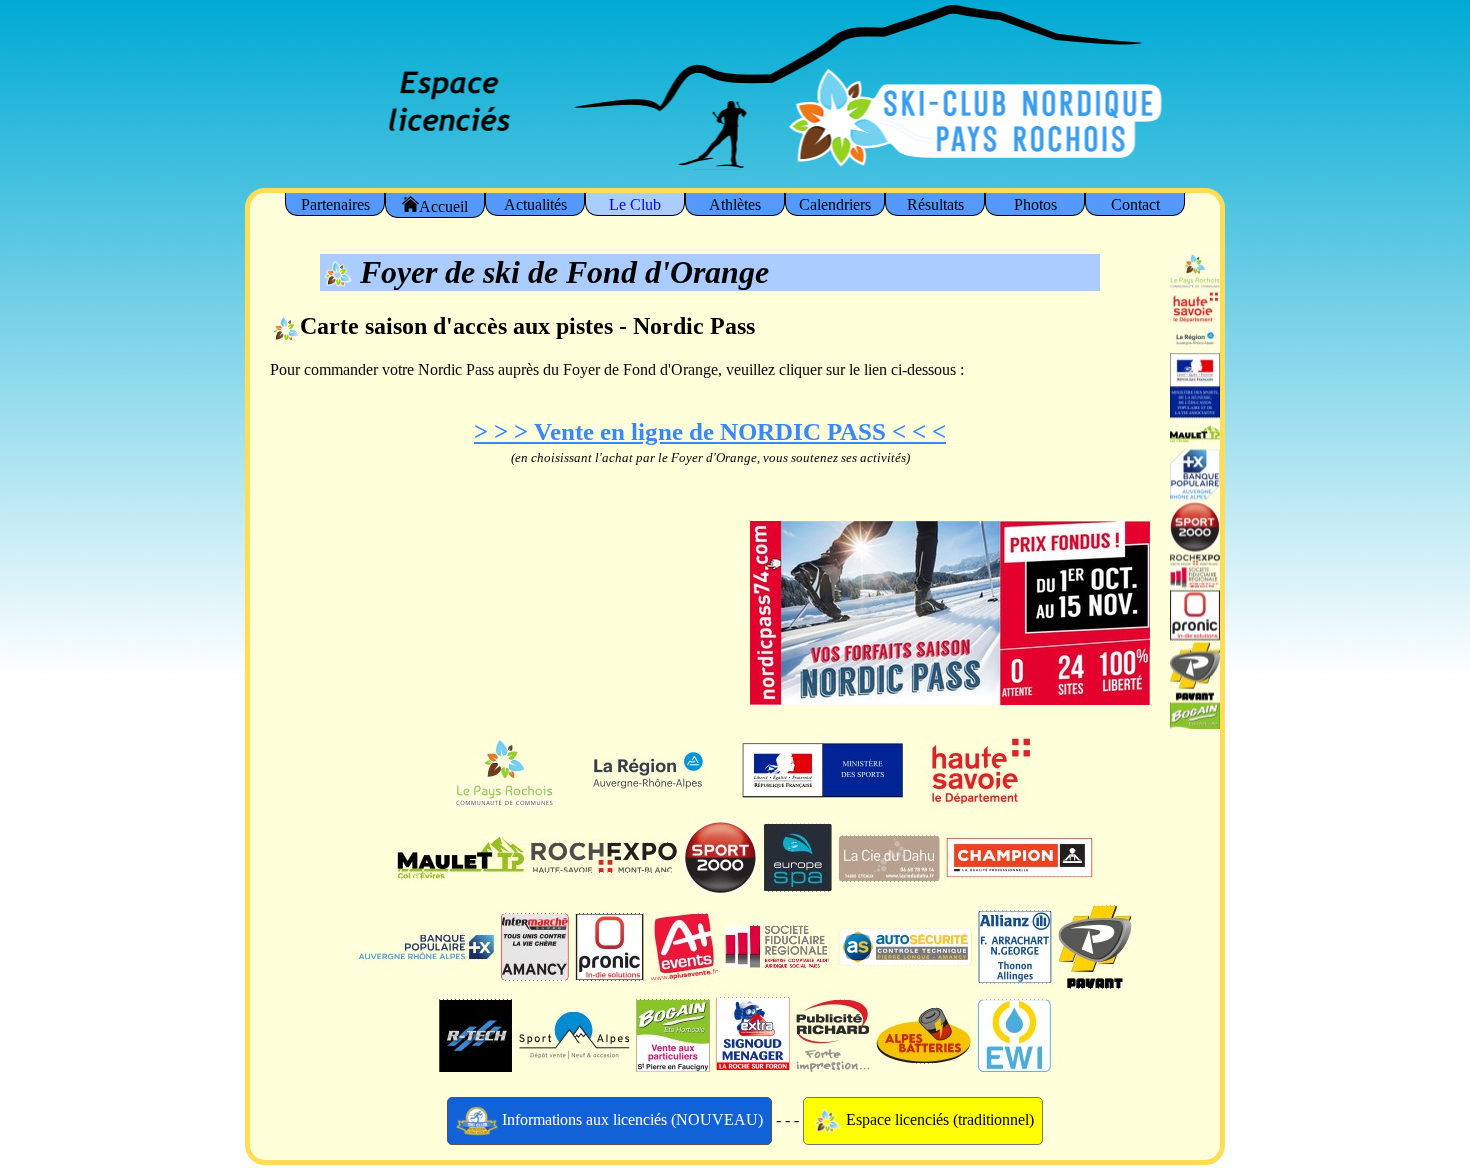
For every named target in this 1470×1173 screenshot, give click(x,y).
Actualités (535, 204)
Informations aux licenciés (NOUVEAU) (630, 1118)
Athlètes (735, 204)
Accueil (443, 206)
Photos (1035, 204)
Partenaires (335, 204)
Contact (1135, 204)
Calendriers (835, 204)
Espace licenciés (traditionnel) (938, 1118)
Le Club (635, 204)
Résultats (935, 204)
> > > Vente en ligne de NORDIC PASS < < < (710, 431)
